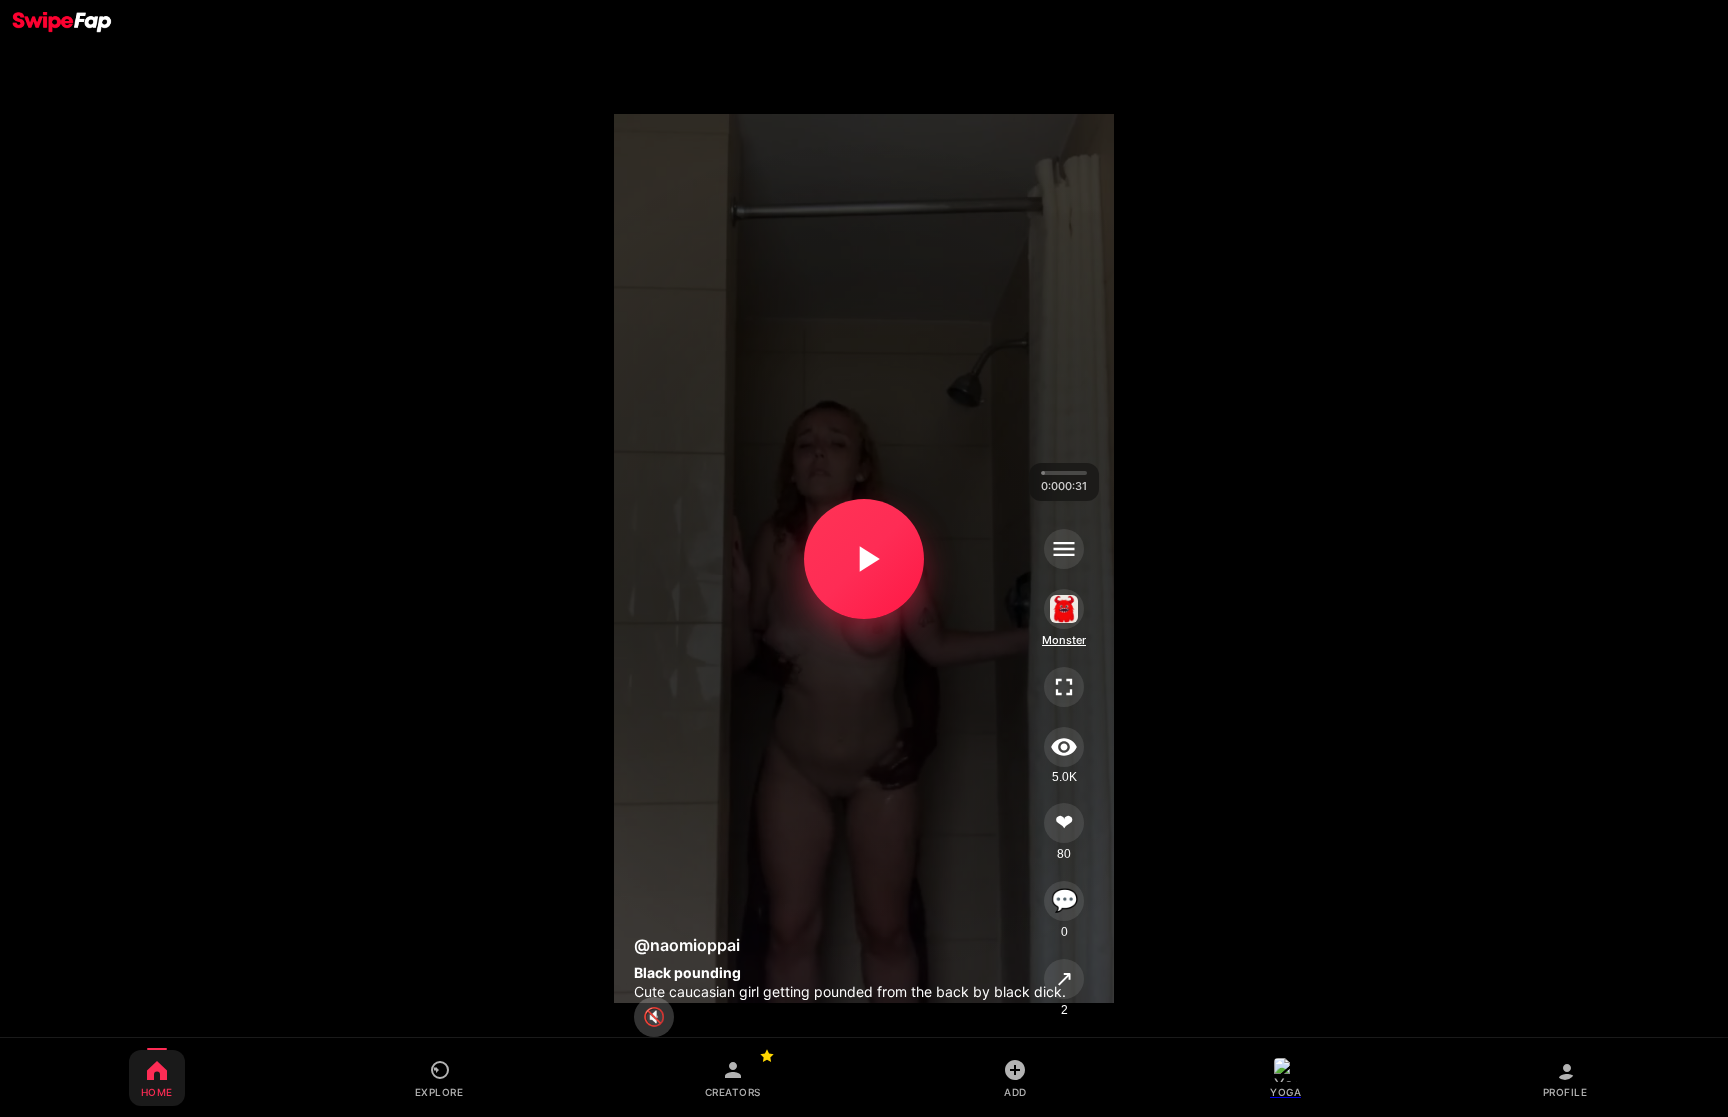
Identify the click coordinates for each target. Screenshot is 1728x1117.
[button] (864, 559)
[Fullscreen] (1064, 687)
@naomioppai (687, 945)
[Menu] (1064, 549)
